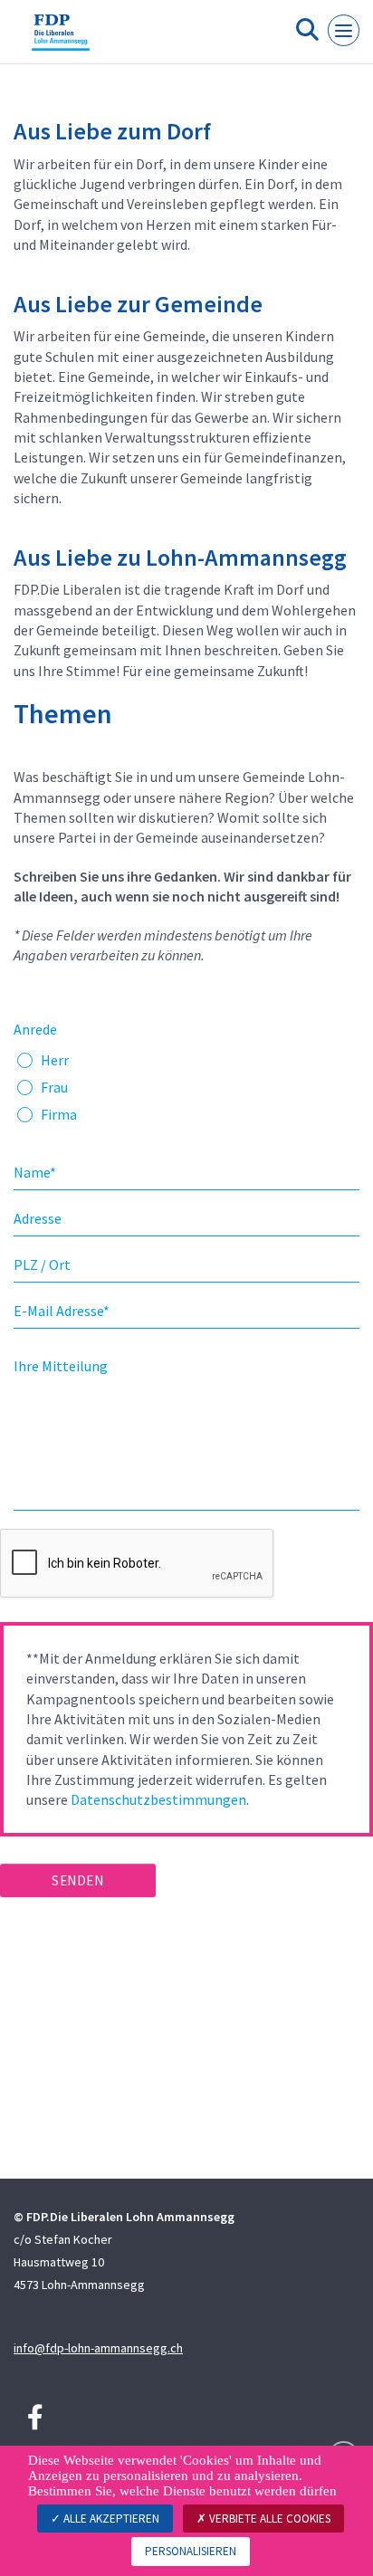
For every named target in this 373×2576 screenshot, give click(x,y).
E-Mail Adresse (62, 1311)
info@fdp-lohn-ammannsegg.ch (98, 2348)
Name (35, 1172)
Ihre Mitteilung (61, 1366)
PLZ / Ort (42, 1264)
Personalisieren (191, 2551)
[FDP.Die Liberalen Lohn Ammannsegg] (61, 39)
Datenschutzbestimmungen (158, 1799)
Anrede (35, 1029)
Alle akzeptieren (110, 2519)
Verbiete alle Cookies (268, 2519)
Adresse (38, 1218)
